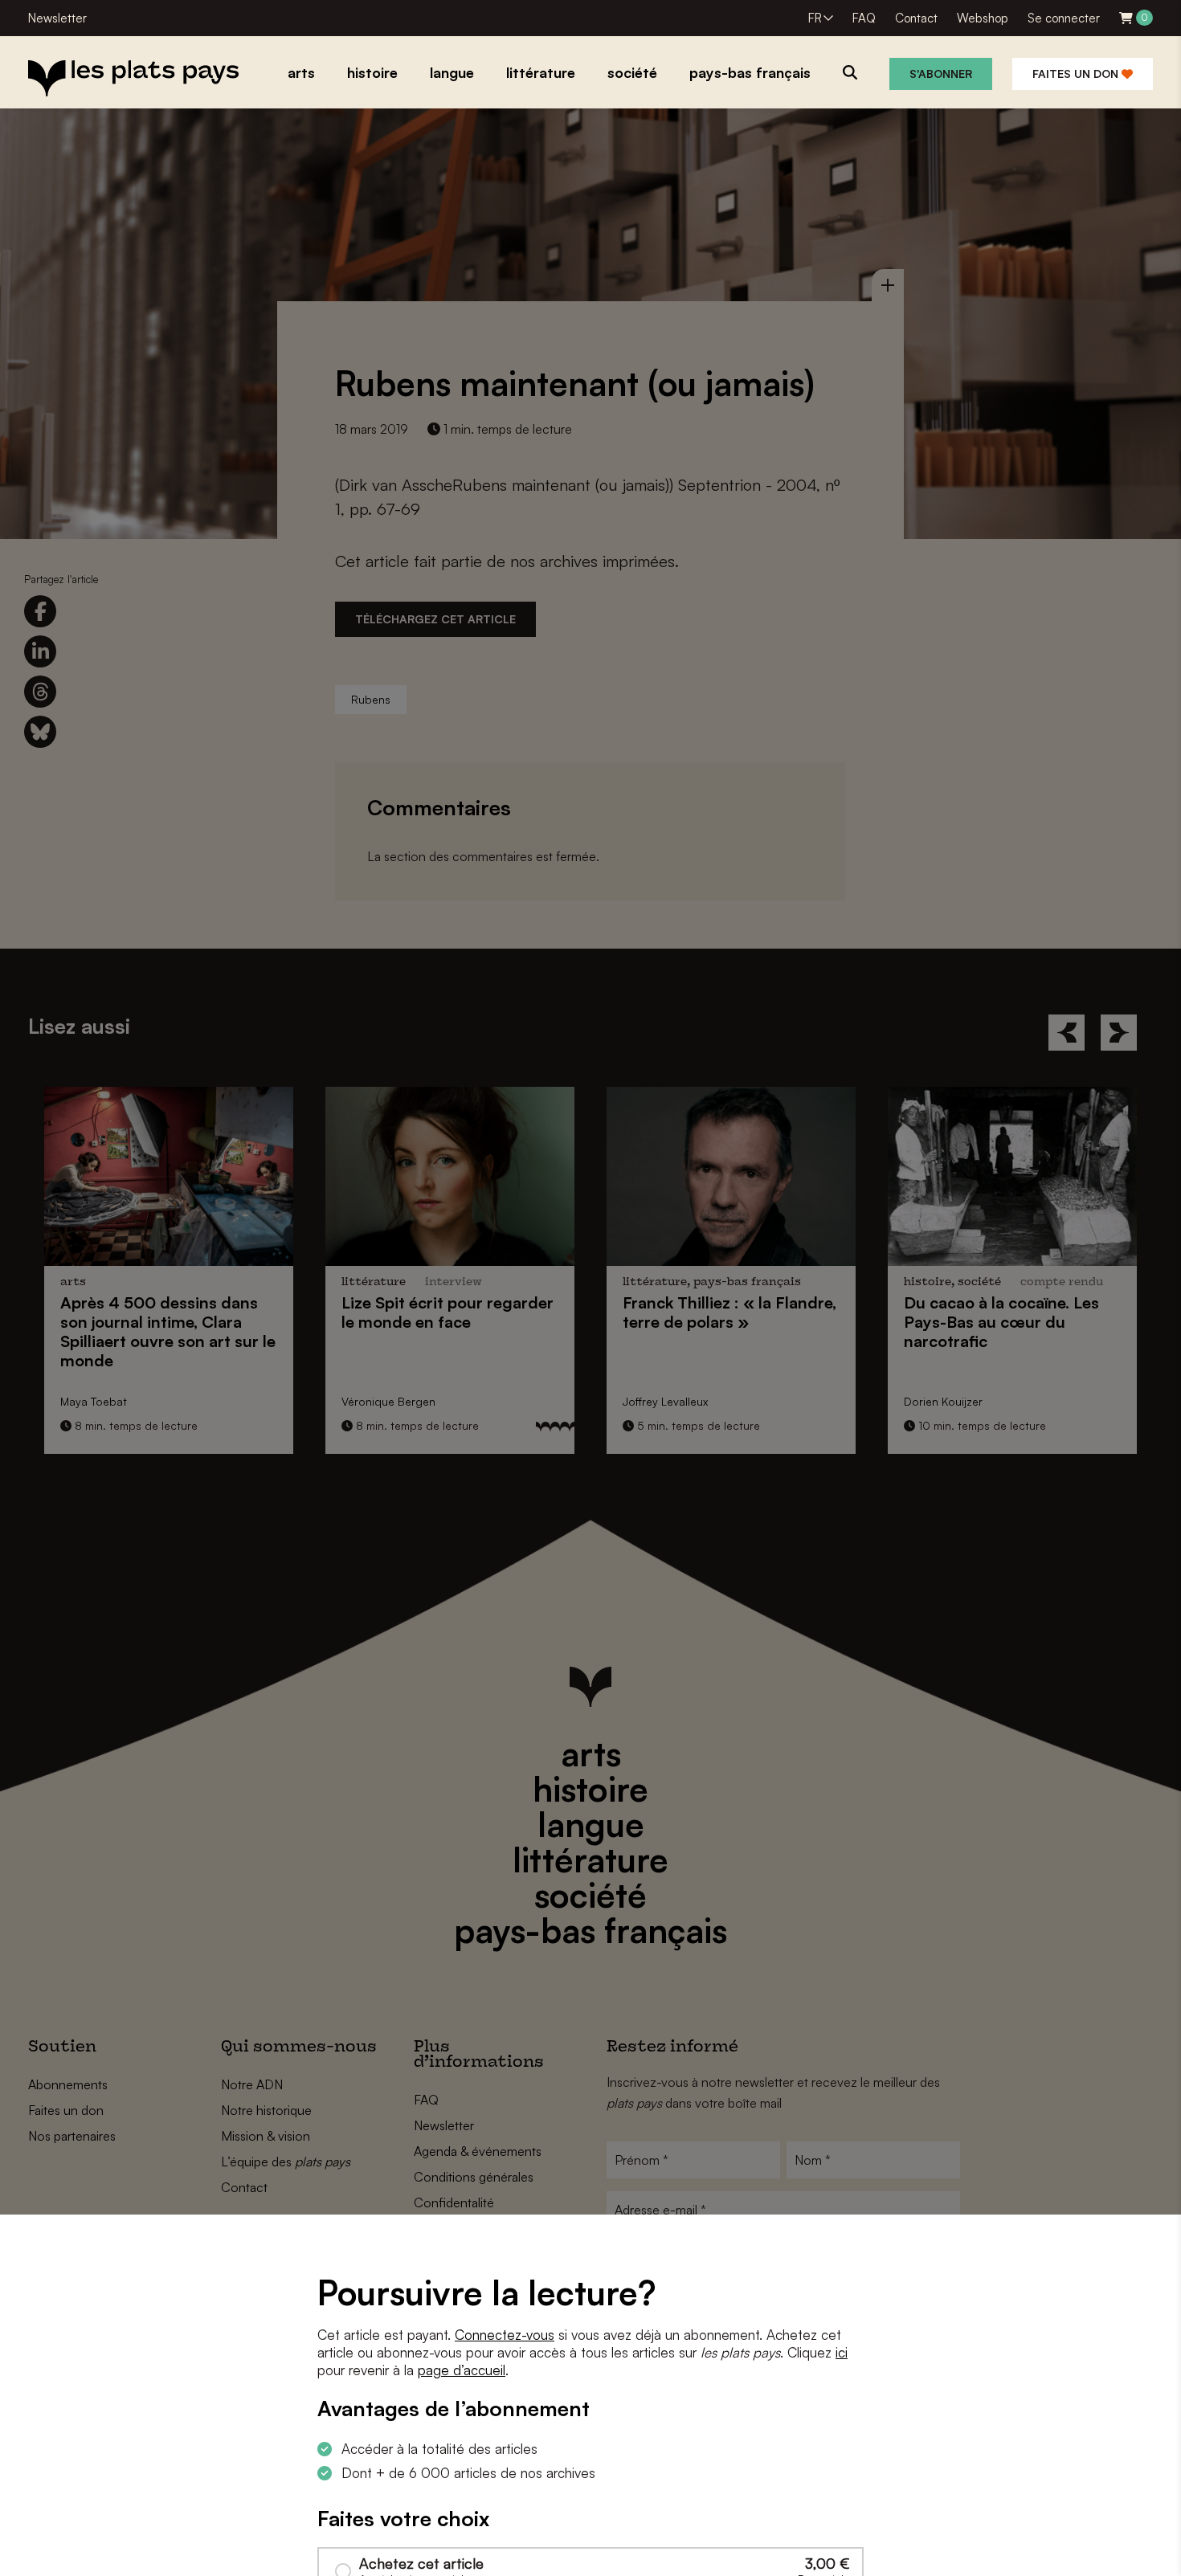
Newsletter (57, 18)
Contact (916, 18)
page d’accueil (462, 2370)
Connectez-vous (505, 2335)
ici (842, 2352)
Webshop (983, 18)
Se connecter (1064, 18)
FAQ (864, 18)
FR (815, 18)
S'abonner (941, 73)
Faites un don (1077, 73)
